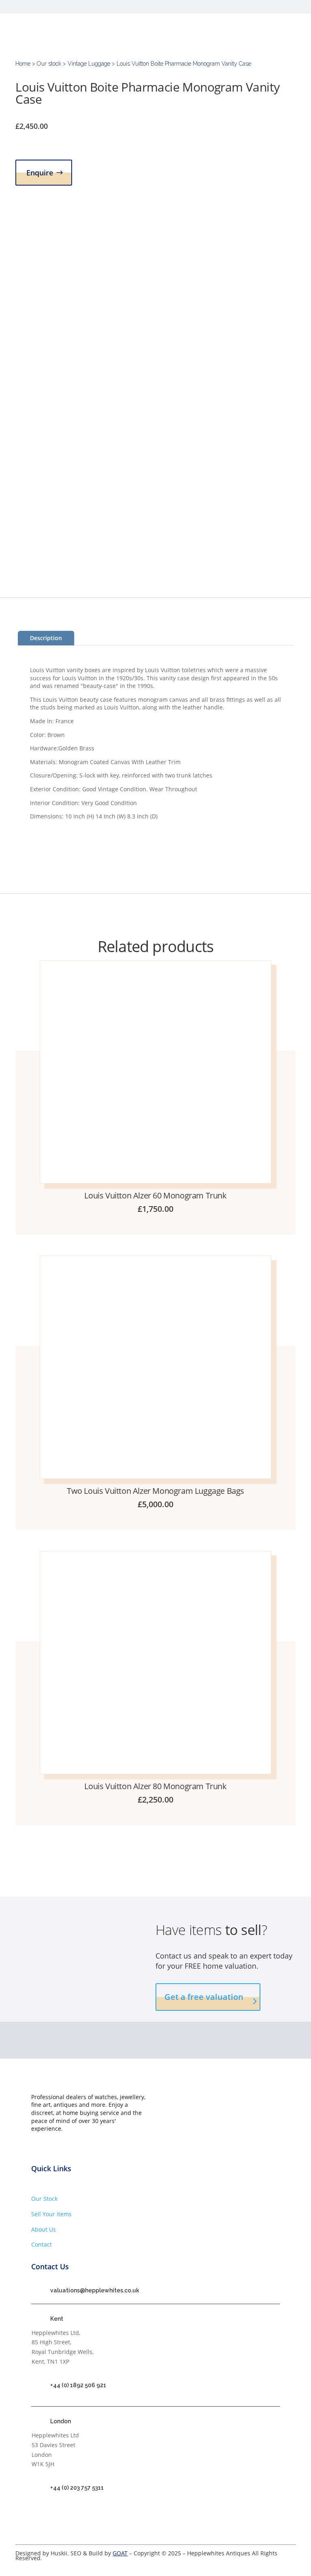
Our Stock (44, 2199)
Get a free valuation (204, 1997)
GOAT (120, 2553)
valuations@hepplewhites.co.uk (95, 2290)
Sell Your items (51, 2214)
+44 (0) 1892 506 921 (78, 2385)
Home (23, 64)
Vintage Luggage (89, 64)
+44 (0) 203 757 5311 (77, 2488)
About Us (44, 2229)
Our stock (49, 64)
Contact (42, 2244)
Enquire (40, 173)
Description (46, 638)
